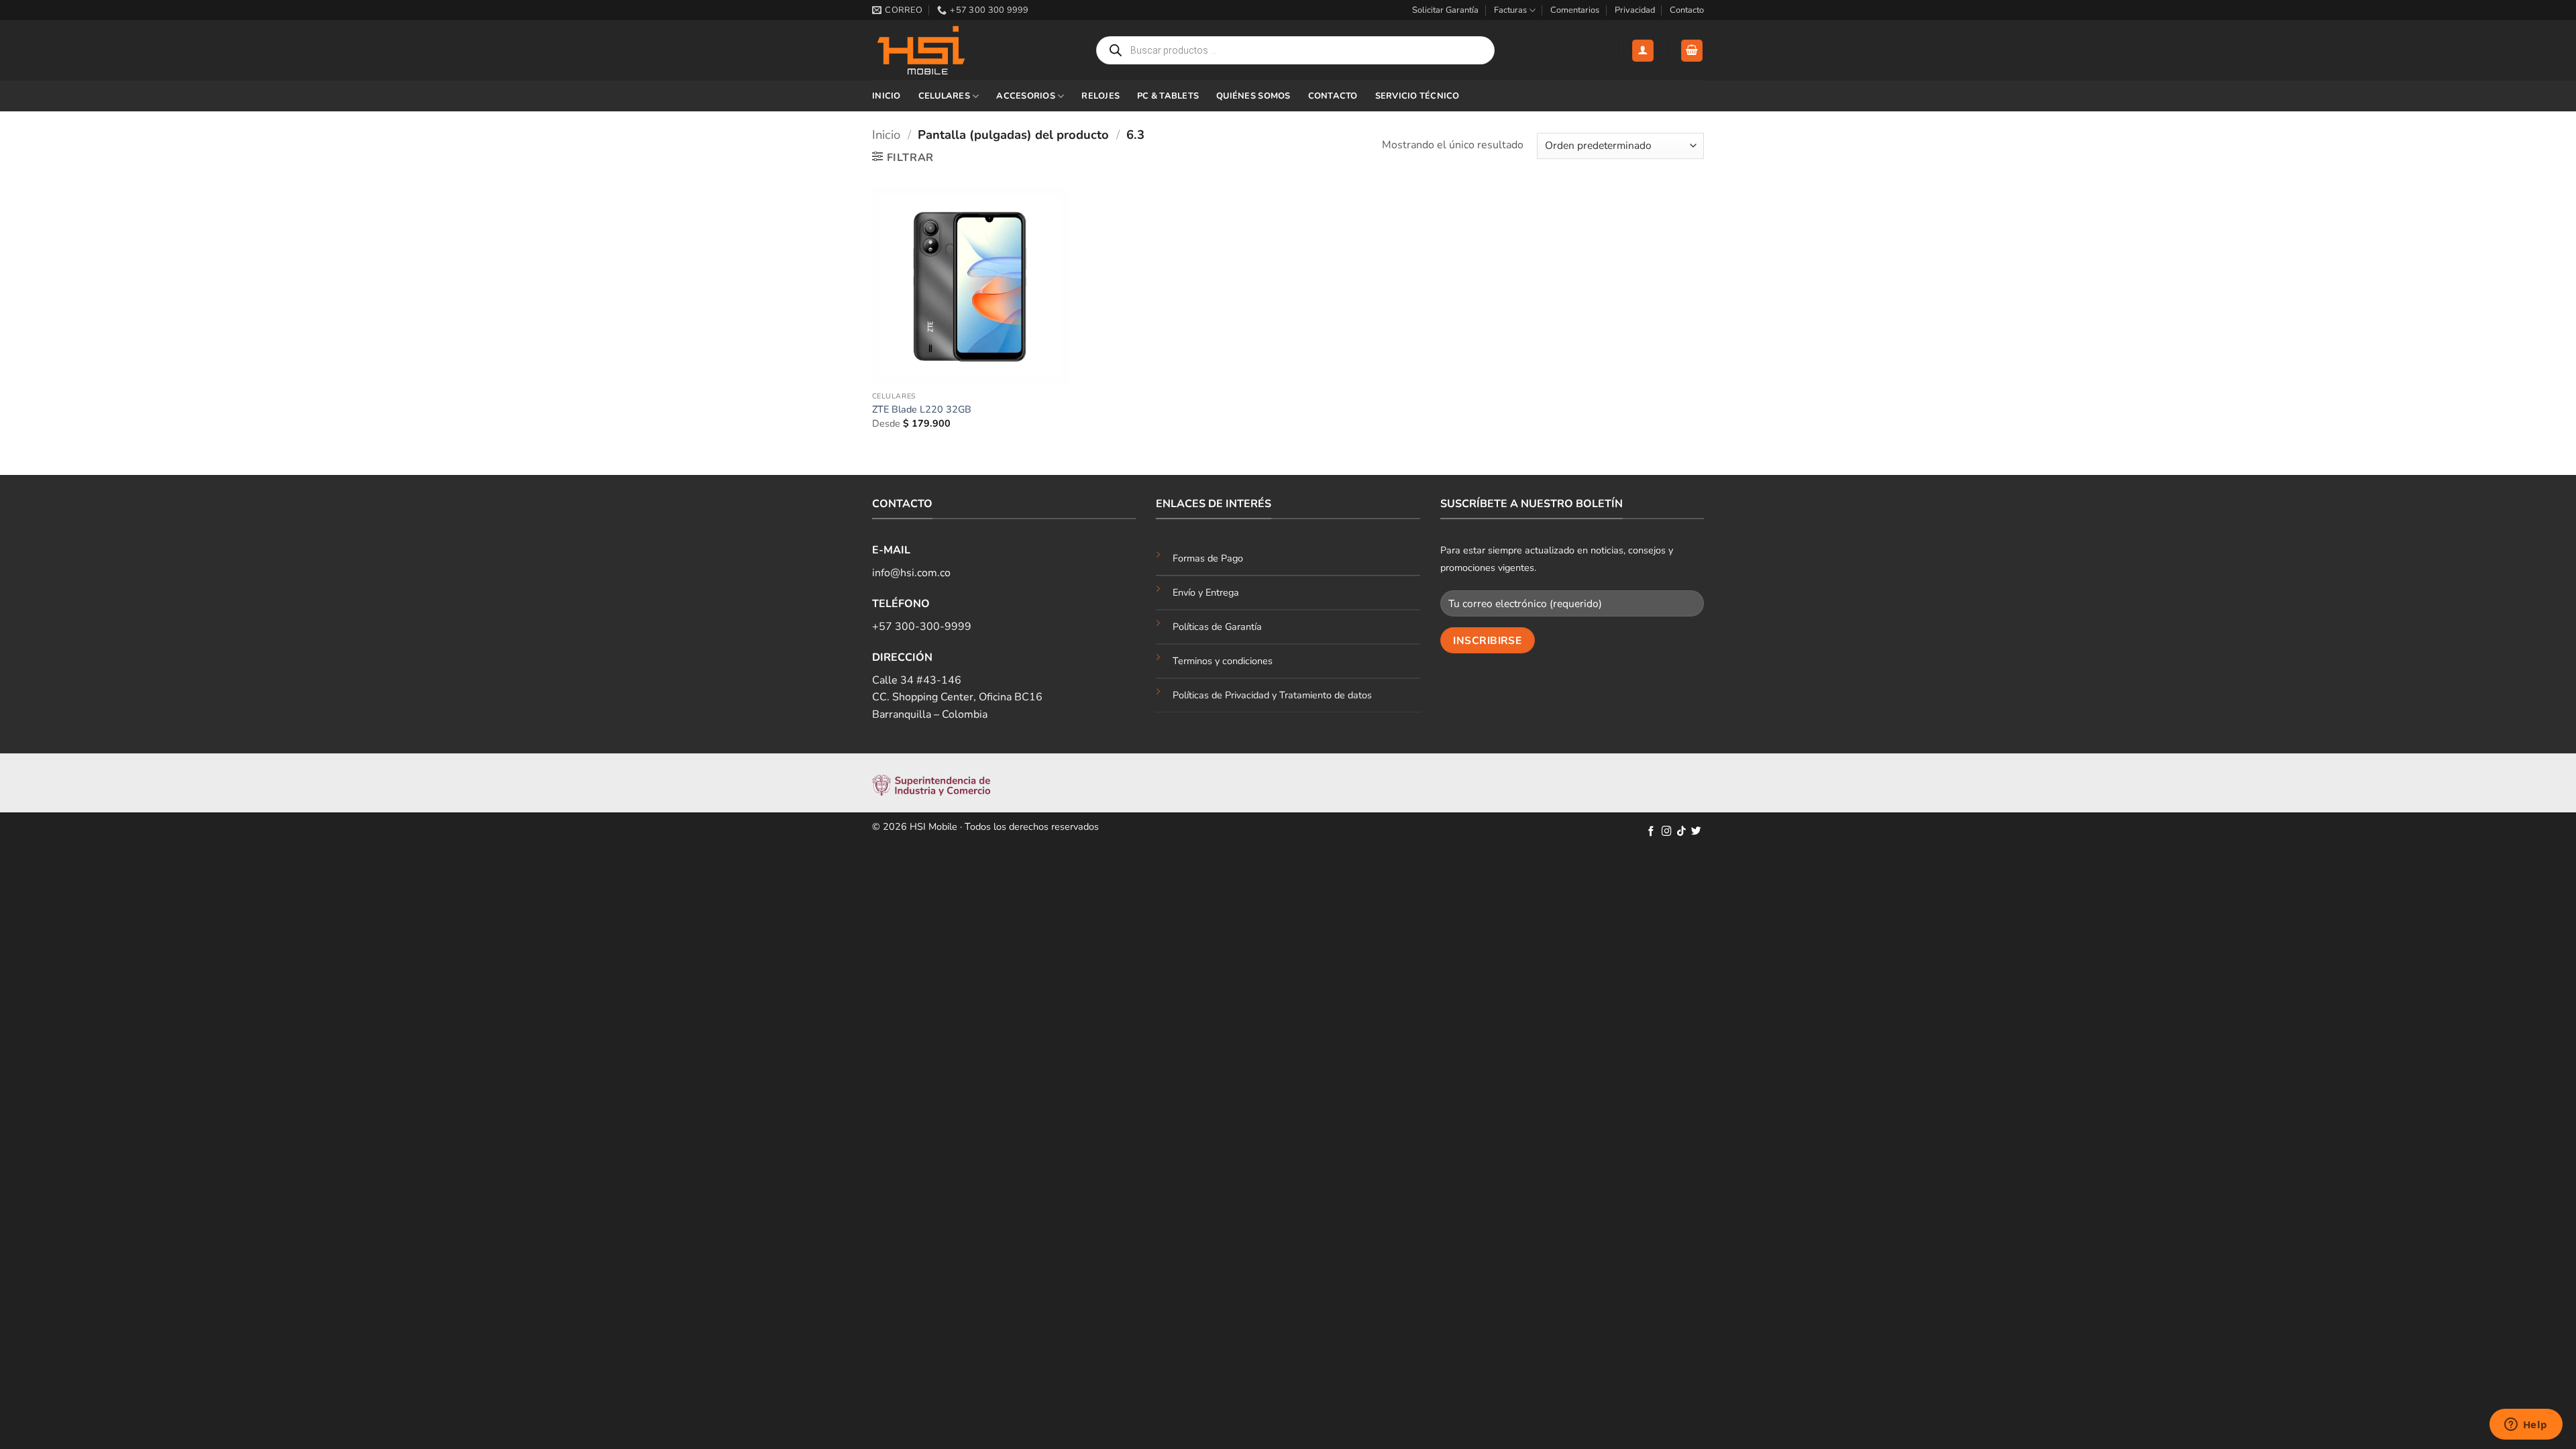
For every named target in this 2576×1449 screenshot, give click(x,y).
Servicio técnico (1417, 96)
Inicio (887, 96)
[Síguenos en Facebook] (1651, 832)
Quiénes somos (1253, 96)
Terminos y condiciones (1223, 661)
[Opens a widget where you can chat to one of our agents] (2526, 1426)
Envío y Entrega (1206, 592)
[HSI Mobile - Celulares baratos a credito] (939, 50)
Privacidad (1635, 10)
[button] (1643, 51)
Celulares (944, 96)
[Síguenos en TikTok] (1681, 832)
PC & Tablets (1168, 96)
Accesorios (1026, 96)
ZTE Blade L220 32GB (922, 410)
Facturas (1510, 10)
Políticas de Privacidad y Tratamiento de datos (1272, 695)
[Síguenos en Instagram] (1667, 832)
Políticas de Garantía (1217, 627)
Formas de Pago (1208, 558)
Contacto (1687, 10)
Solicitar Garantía (1445, 10)
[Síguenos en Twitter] (1696, 832)
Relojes (1101, 96)
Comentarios (1575, 10)
